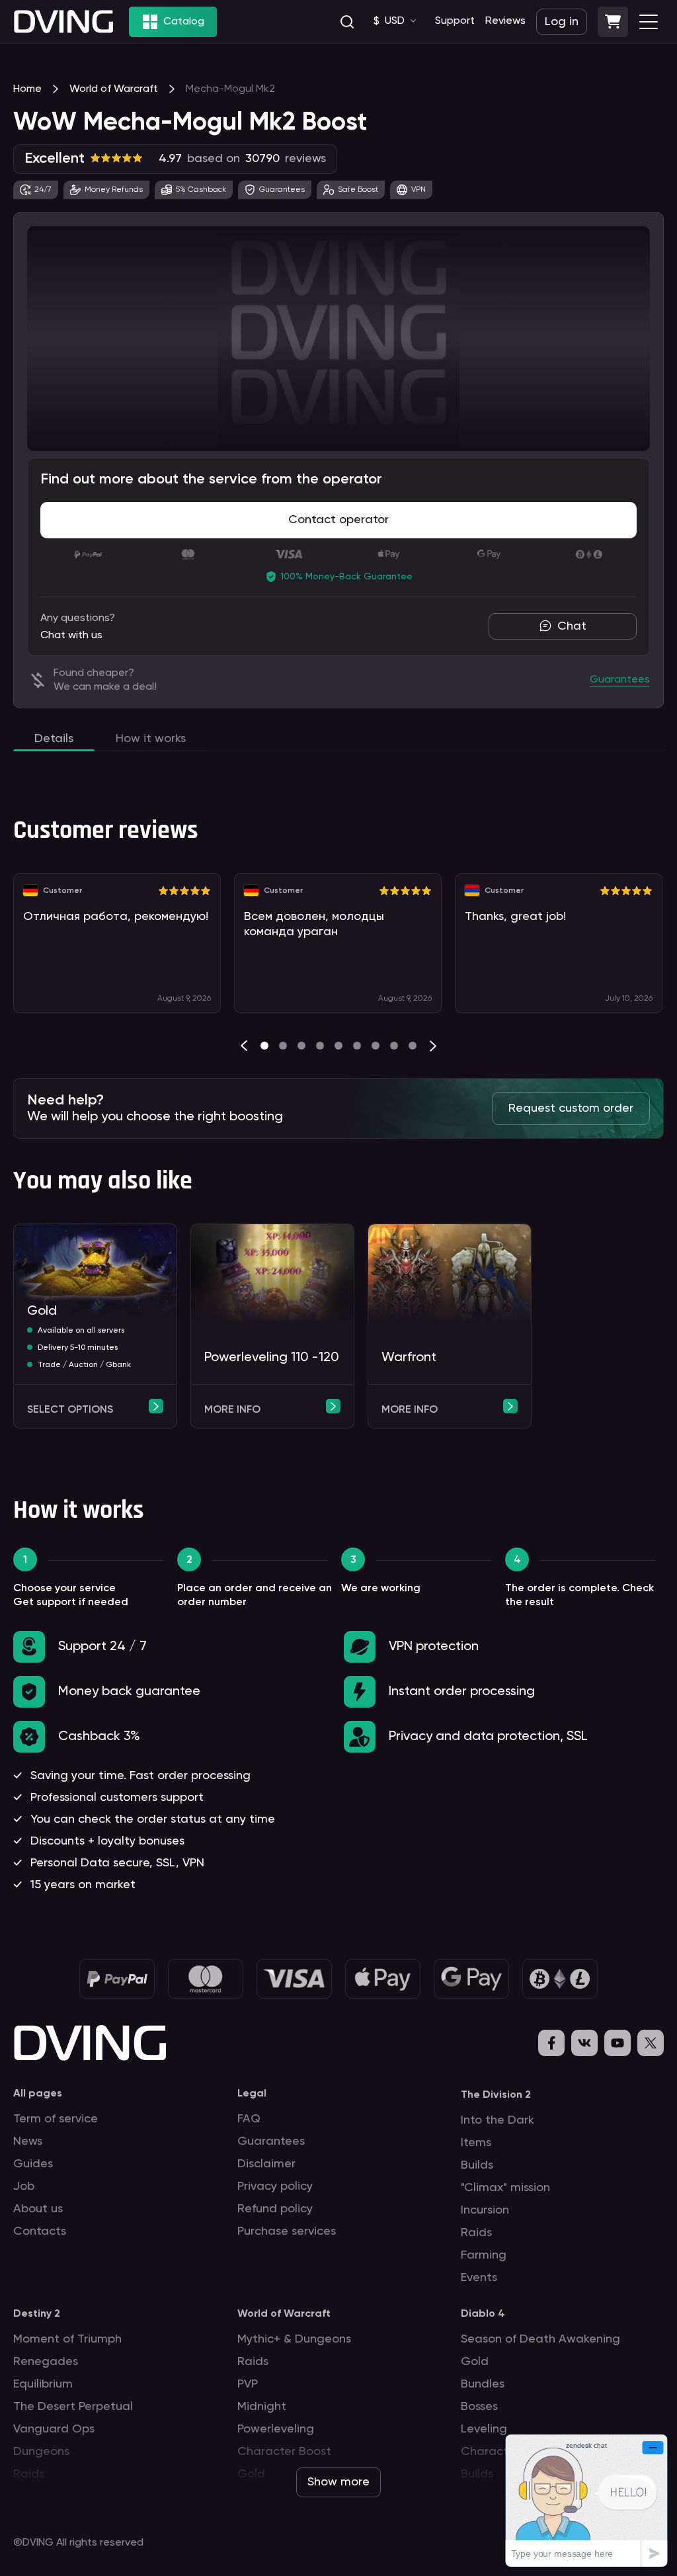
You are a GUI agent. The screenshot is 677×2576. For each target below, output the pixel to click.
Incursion (485, 2210)
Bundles (483, 2384)
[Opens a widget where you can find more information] (586, 2500)
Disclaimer (266, 2164)
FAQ (249, 2119)
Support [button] (455, 21)
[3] (320, 1046)
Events (479, 2278)
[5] (357, 1046)
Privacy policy (275, 2186)
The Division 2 (496, 2095)
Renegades (46, 2362)
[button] (613, 22)
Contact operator (338, 520)
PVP (248, 2384)
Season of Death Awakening (540, 2339)
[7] (394, 1046)
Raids (476, 2233)
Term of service (56, 2119)
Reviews (505, 21)
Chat (572, 626)
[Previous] (244, 1046)
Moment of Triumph (67, 2339)
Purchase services (287, 2231)
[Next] (433, 1046)
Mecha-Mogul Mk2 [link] (230, 89)
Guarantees (271, 2141)
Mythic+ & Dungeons (294, 2339)
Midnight (262, 2407)
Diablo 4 (483, 2314)
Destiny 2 (37, 2314)
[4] (338, 1046)
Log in (562, 22)
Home (27, 89)
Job (24, 2186)
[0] (264, 1046)
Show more (338, 2482)
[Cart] (613, 22)
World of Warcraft (114, 89)
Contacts (40, 2231)
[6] (376, 1046)
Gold (475, 2362)
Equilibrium (43, 2384)
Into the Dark (498, 2120)
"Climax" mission (505, 2188)
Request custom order (571, 1108)
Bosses (479, 2407)
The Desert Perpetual (73, 2407)
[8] (413, 1046)
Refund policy (275, 2209)
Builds (477, 2165)
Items (476, 2143)
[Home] (63, 21)
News (28, 2141)
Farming (484, 2255)
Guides (33, 2164)
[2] (301, 1046)
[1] (283, 1046)
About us (38, 2209)
